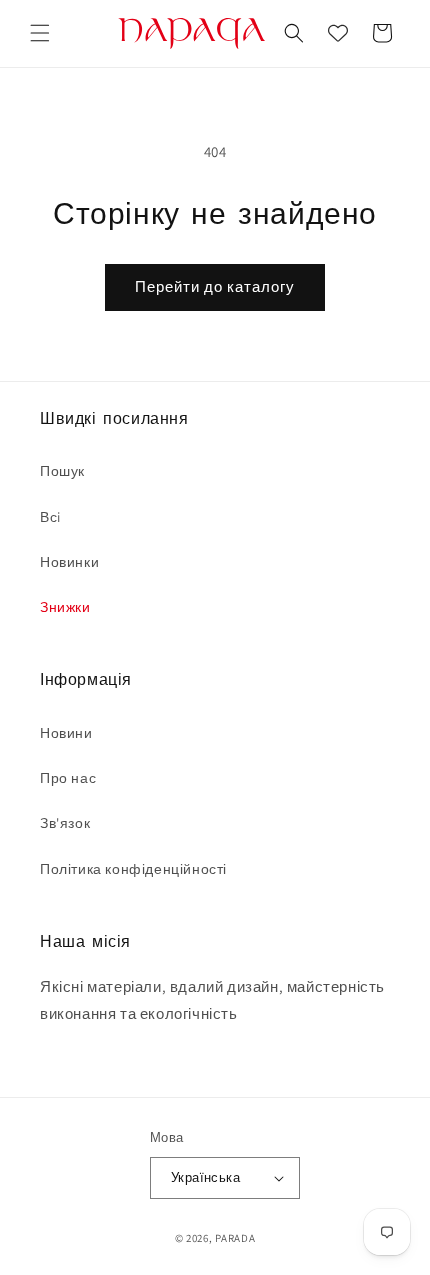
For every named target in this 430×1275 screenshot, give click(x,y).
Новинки (69, 562)
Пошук (62, 471)
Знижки (65, 607)
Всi (50, 517)
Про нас (68, 778)
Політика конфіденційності (133, 869)
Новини (66, 733)
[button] (40, 33)
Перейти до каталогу (215, 286)
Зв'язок (65, 823)
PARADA (235, 1238)
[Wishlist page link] (338, 33)
